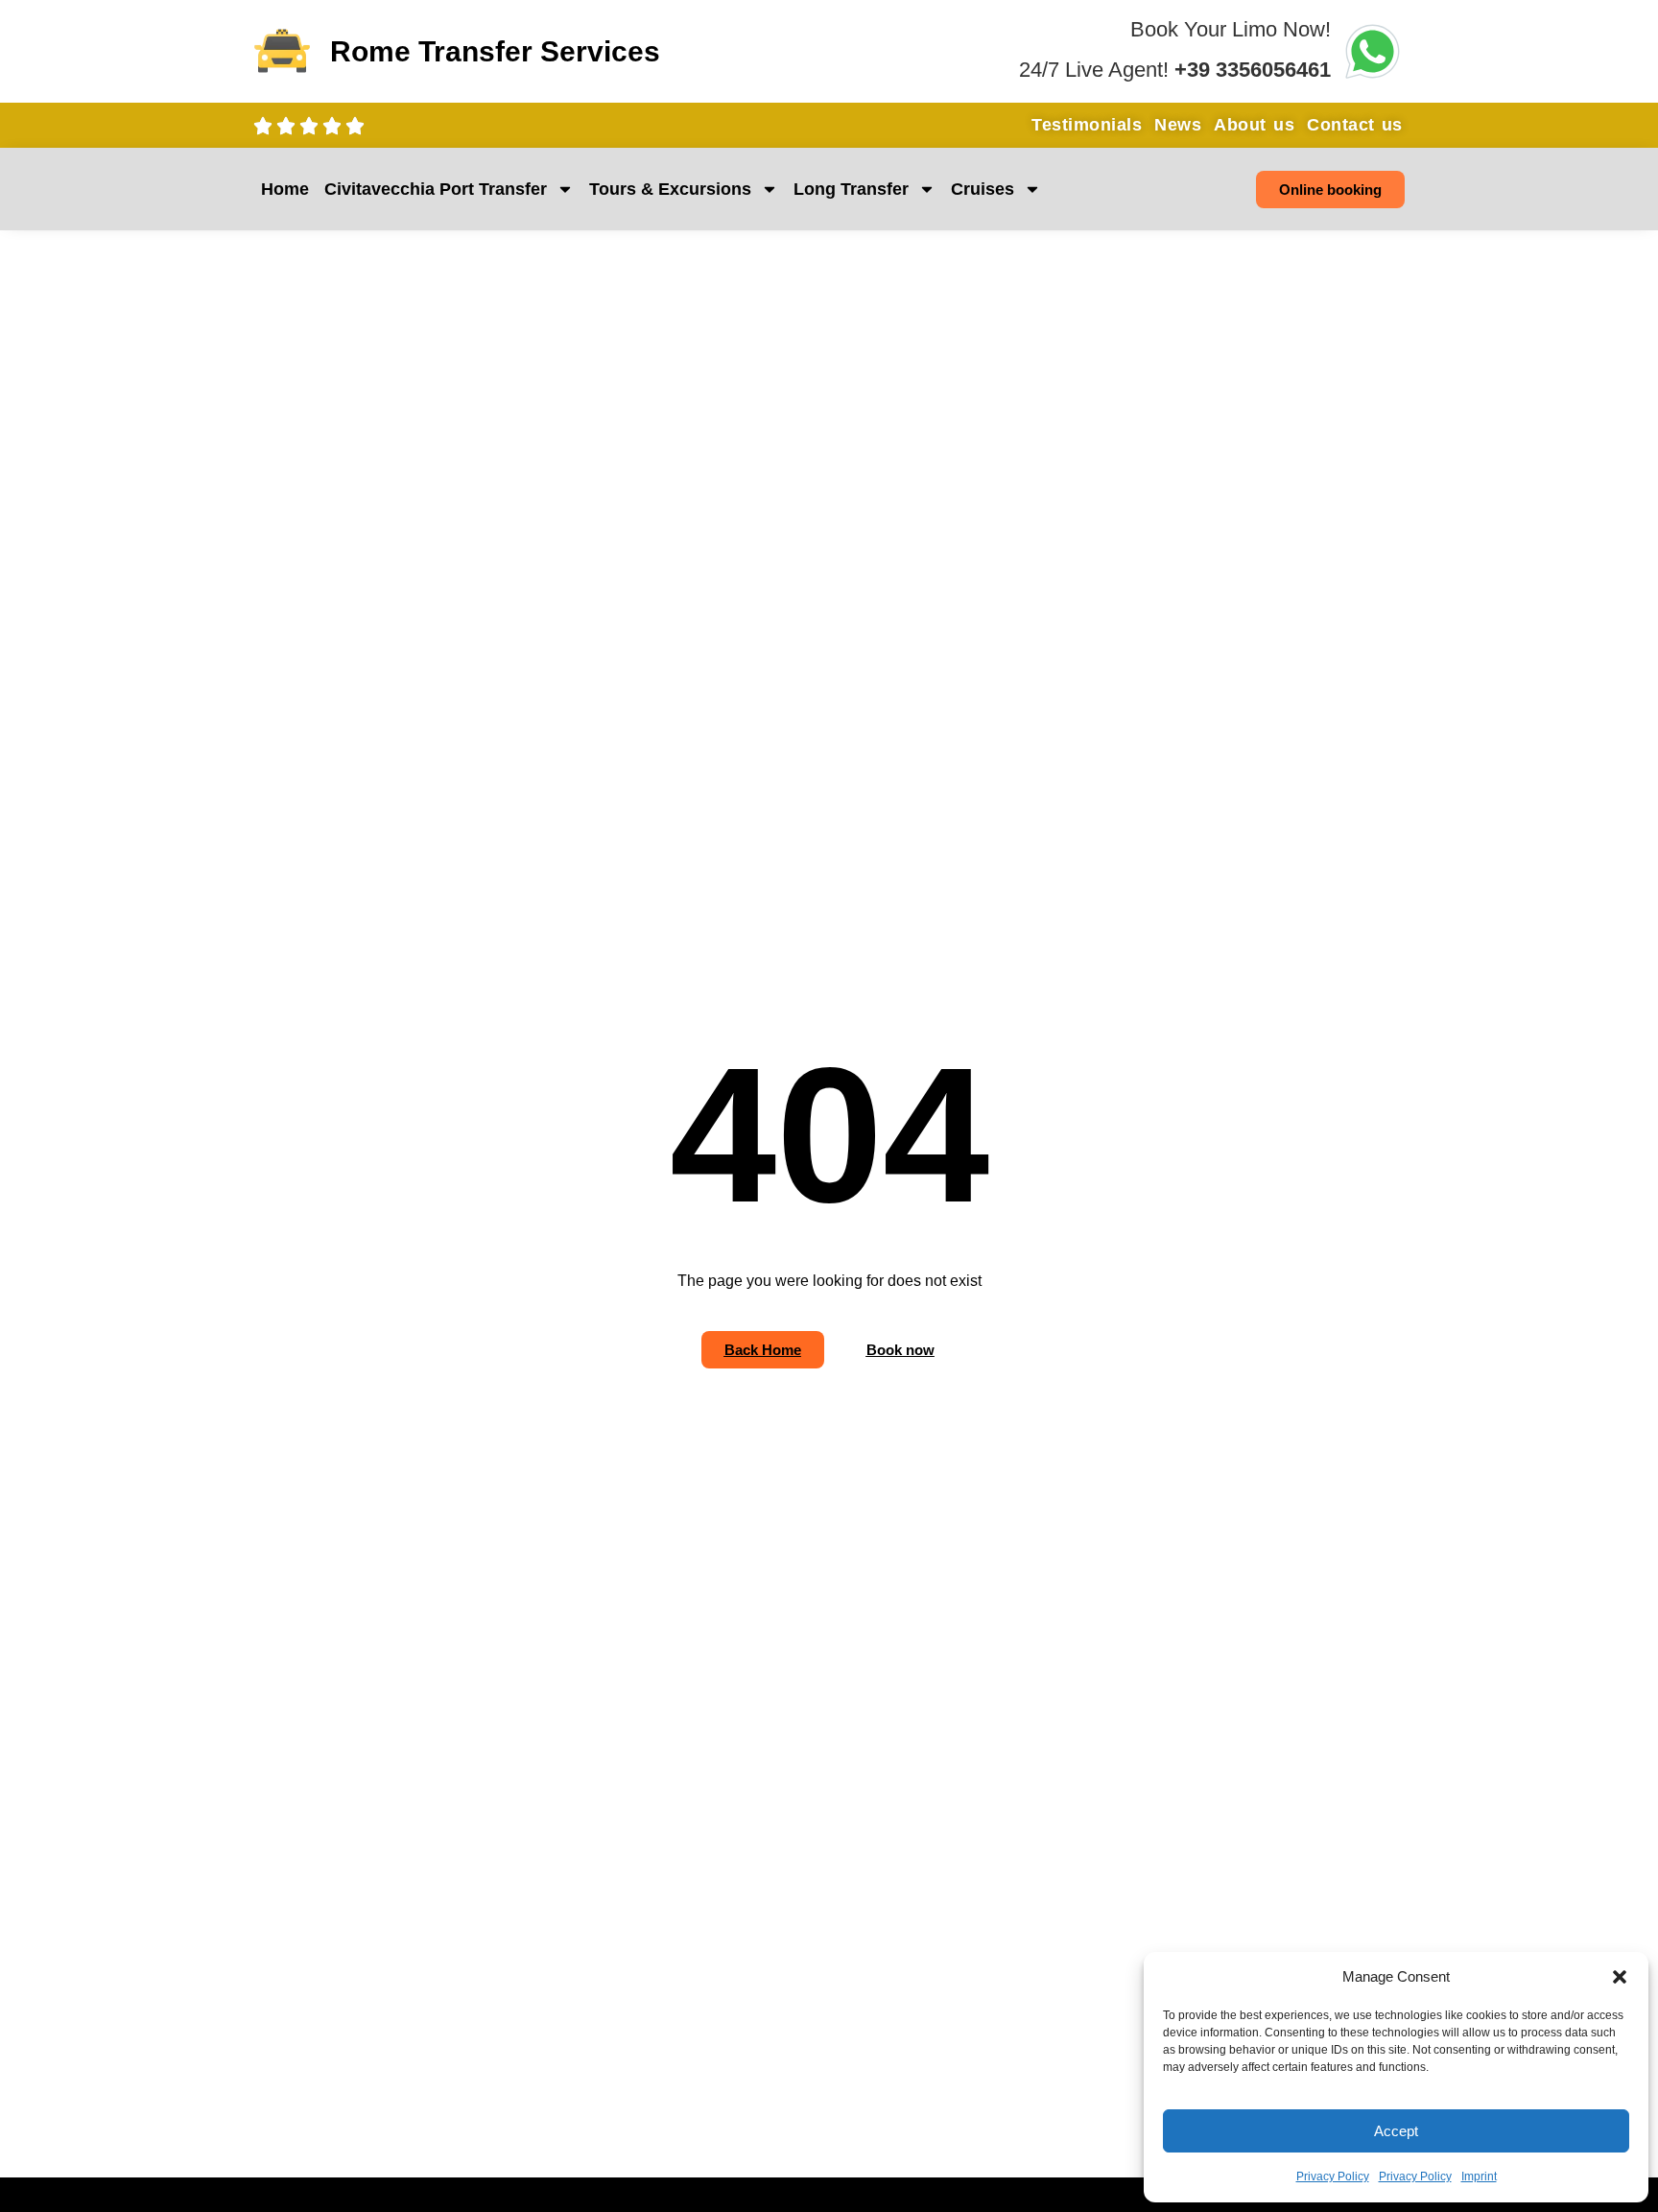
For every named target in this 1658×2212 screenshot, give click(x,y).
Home (285, 189)
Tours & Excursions (670, 189)
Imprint (1479, 2176)
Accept (1396, 2131)
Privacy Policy (1333, 2176)
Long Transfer (851, 189)
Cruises (983, 189)
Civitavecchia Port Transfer (436, 189)
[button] (1620, 1977)
